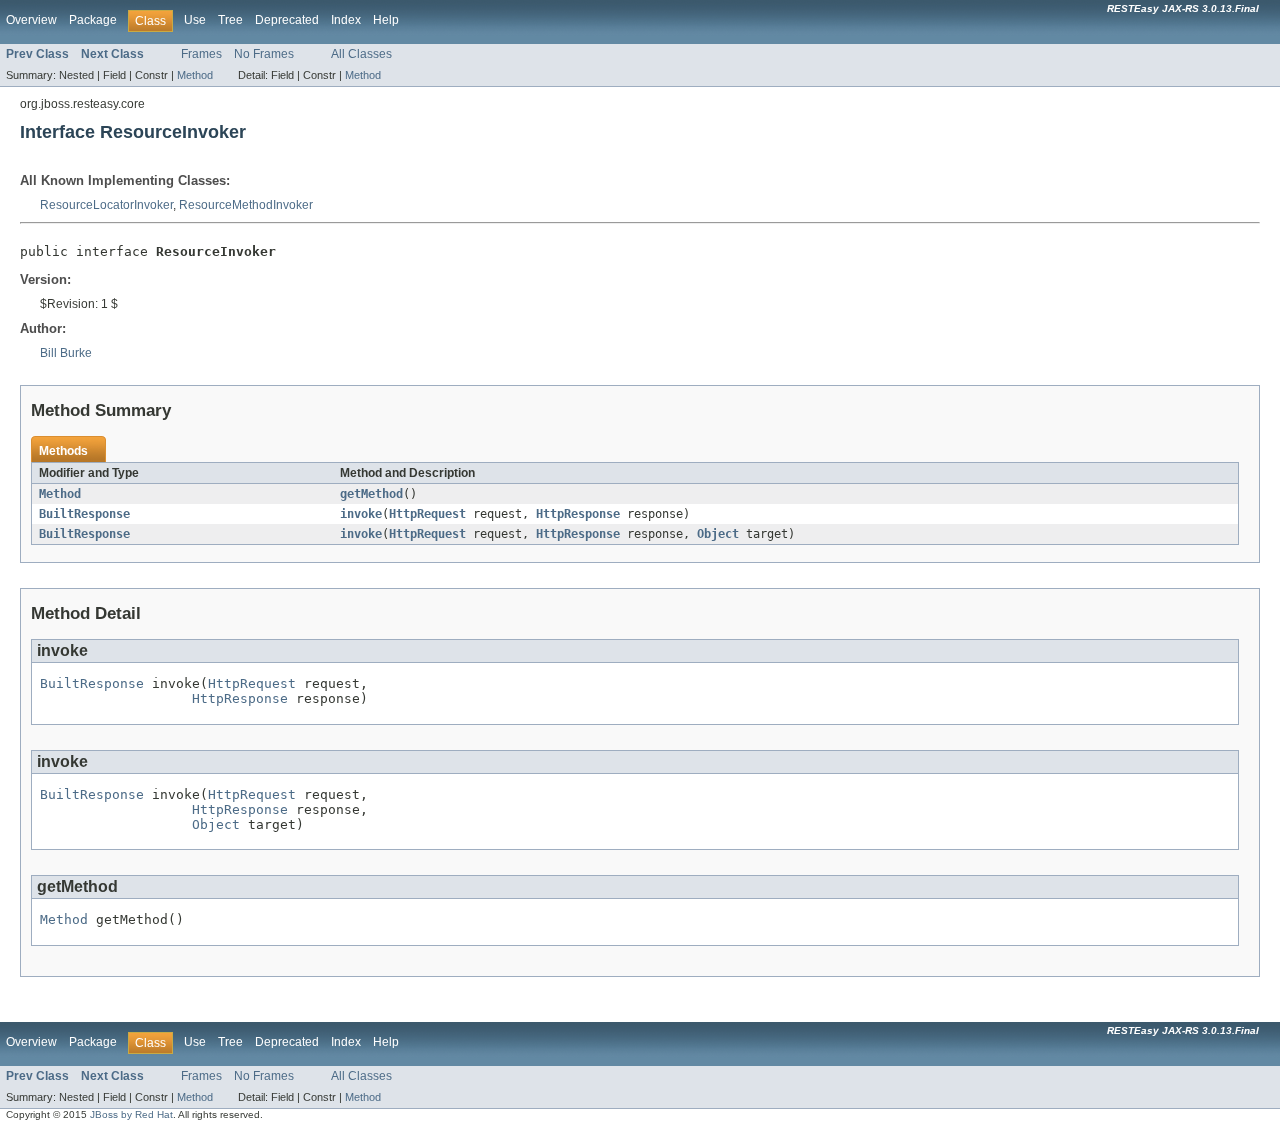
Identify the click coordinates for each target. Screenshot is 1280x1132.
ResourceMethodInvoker (246, 205)
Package (93, 20)
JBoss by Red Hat (131, 1114)
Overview (31, 20)
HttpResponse (578, 514)
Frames (201, 54)
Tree (230, 20)
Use (195, 20)
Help (386, 20)
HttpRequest (427, 514)
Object (718, 534)
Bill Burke (66, 353)
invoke (361, 514)
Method (195, 75)
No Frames (264, 54)
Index (346, 20)
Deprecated (287, 20)
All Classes (361, 54)
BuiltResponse (84, 514)
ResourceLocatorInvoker (106, 205)
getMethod (371, 494)
